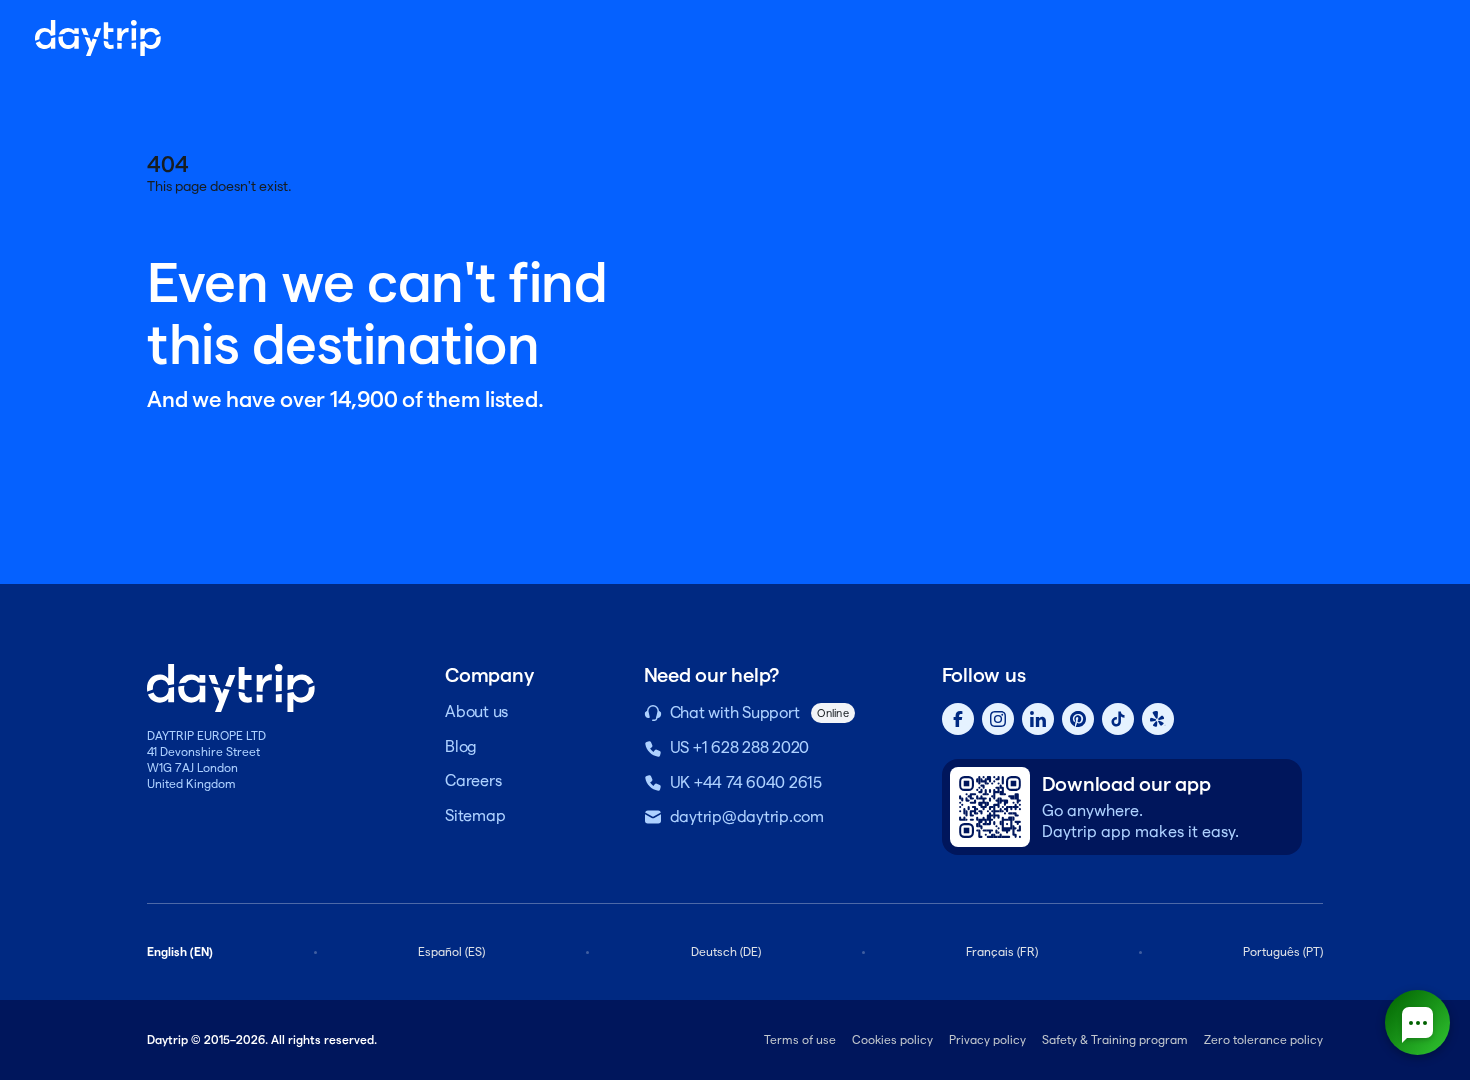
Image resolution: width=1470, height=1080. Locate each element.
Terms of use (800, 1039)
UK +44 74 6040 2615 (746, 782)
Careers (473, 780)
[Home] (98, 38)
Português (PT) (1283, 951)
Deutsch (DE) (726, 951)
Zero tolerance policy (1263, 1039)
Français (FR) (1002, 951)
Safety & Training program (1115, 1039)
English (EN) (180, 951)
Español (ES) (451, 951)
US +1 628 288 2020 (740, 747)
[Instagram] (998, 719)
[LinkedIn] (1038, 719)
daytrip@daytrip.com (747, 816)
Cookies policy (892, 1039)
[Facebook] (958, 719)
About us (476, 711)
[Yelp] (1158, 719)
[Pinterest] (1078, 719)
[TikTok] (1118, 719)
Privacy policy (987, 1039)
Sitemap (475, 815)
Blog (461, 746)
